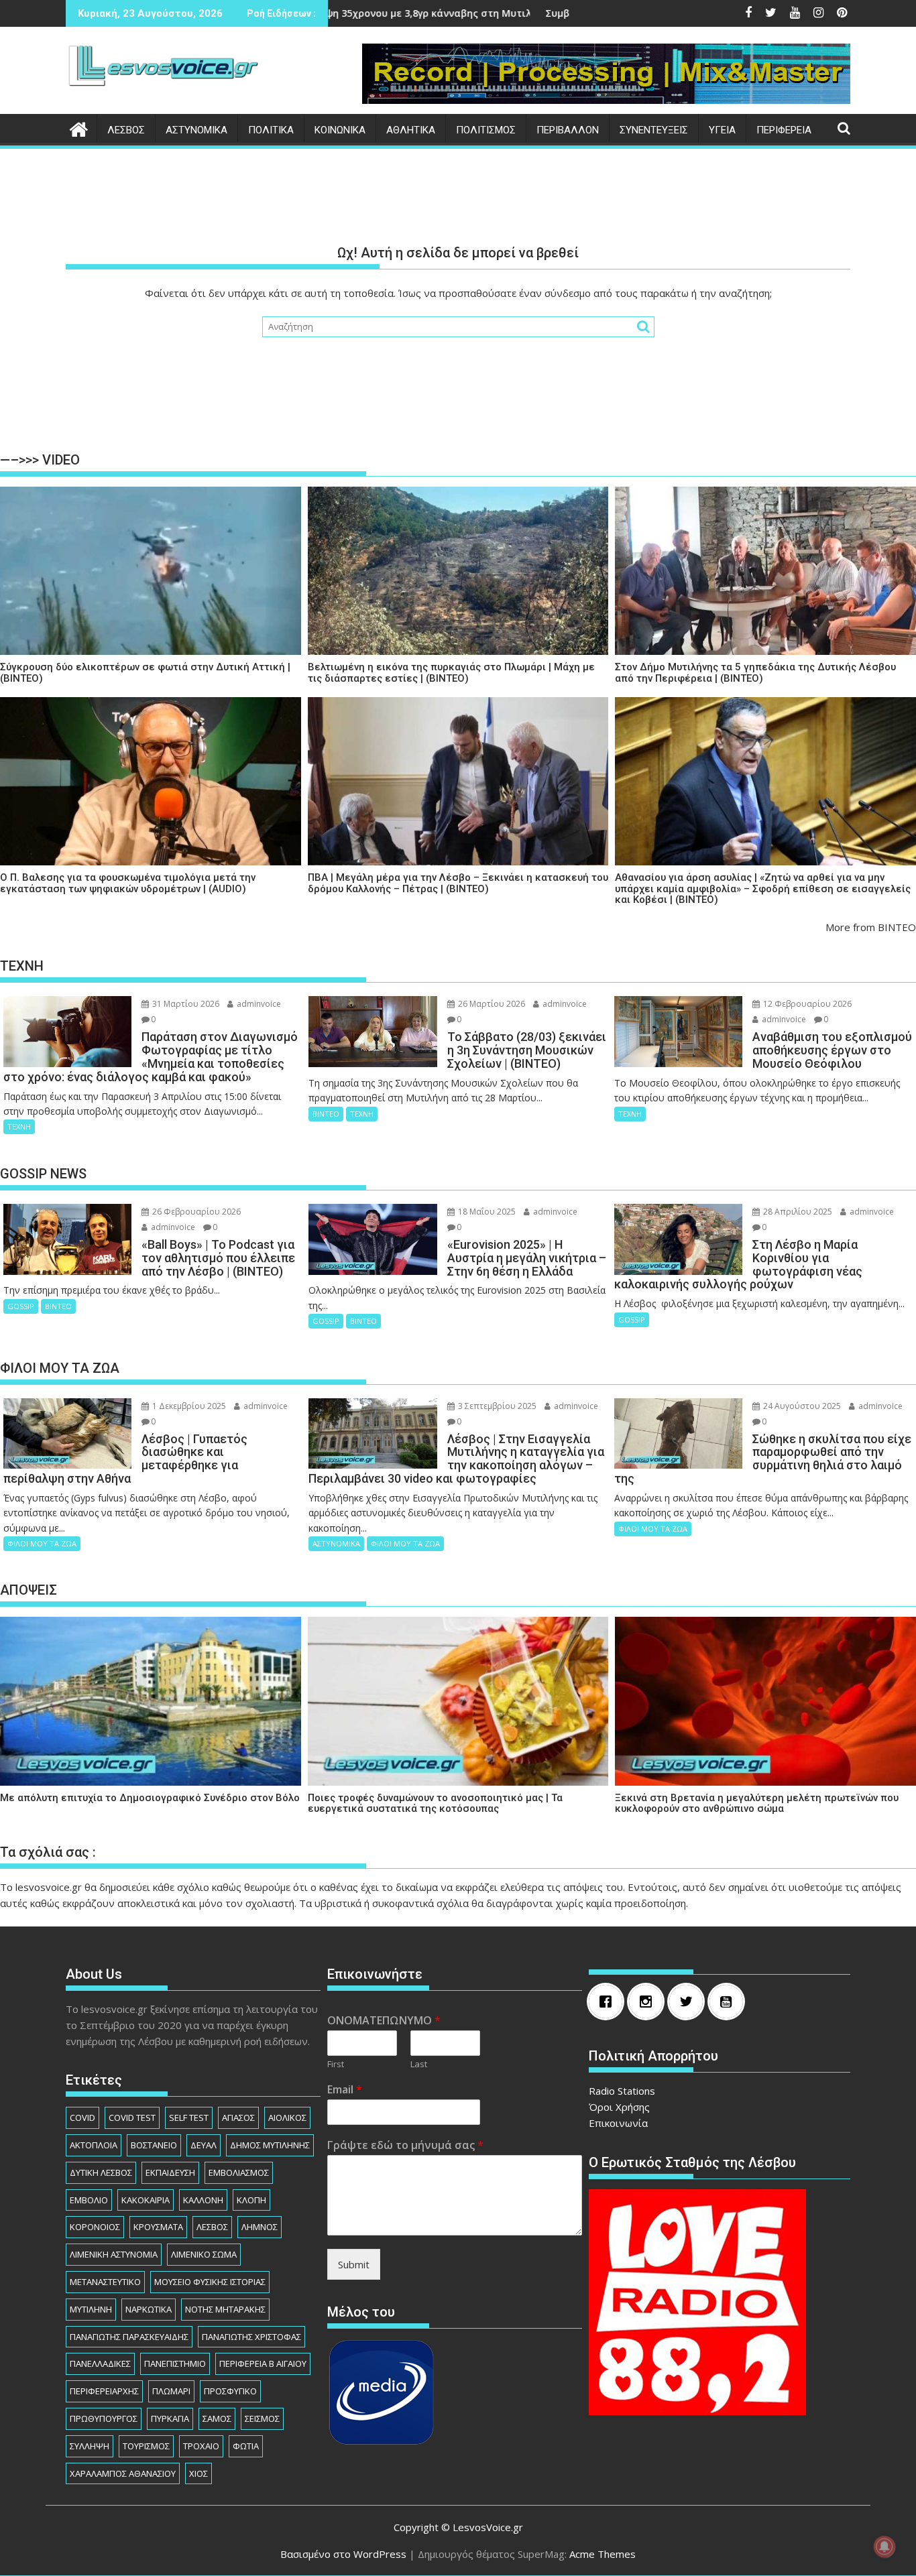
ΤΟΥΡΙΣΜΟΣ (146, 2446)
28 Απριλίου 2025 (797, 1212)
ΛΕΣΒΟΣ (126, 130)
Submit (354, 2264)
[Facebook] (609, 2002)
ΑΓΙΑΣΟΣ (238, 2118)
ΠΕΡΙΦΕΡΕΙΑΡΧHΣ (104, 2391)
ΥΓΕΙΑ (722, 130)
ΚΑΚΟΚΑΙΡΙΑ (146, 2200)
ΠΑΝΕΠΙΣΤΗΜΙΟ (175, 2364)
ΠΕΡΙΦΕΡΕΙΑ (784, 130)
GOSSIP (21, 1306)
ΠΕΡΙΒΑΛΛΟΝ (568, 130)
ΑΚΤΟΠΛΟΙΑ (94, 2145)
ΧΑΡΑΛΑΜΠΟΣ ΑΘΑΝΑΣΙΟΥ (123, 2473)
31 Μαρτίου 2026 (185, 1004)
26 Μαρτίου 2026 (491, 1004)
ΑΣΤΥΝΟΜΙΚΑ (196, 130)
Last (419, 2064)
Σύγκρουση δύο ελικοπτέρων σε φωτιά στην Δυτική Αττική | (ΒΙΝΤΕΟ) (145, 673)
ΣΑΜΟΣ (217, 2418)
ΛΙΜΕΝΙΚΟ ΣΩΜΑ (204, 2254)
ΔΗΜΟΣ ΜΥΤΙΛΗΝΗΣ (270, 2145)
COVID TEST (132, 2118)
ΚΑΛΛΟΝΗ (203, 2200)
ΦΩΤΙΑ (246, 2446)
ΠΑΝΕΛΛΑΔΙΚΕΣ (100, 2364)
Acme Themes (603, 2554)
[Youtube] (730, 2002)
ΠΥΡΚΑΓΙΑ (170, 2418)
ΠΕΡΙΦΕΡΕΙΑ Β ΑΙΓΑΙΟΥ (263, 2364)
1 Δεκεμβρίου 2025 (188, 1406)
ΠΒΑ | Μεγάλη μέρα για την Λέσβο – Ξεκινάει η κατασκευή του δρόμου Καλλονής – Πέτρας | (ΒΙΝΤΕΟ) (458, 883)
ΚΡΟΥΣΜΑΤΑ (158, 2227)
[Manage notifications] (884, 2547)
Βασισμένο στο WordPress (343, 2554)
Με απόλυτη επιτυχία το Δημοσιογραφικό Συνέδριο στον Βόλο (150, 1798)
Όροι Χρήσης (619, 2107)
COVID (82, 2118)
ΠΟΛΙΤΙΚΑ (271, 130)
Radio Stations (622, 2091)
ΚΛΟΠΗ (251, 2200)
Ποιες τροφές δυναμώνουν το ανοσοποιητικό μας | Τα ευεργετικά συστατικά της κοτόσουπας (435, 1803)
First (336, 2064)
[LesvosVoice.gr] (79, 128)
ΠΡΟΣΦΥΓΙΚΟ (230, 2391)
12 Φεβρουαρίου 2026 (806, 1004)
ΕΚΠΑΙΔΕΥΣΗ (170, 2172)
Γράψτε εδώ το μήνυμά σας (405, 2145)
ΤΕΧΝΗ (19, 1126)
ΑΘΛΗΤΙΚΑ (411, 130)
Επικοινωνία (618, 2123)
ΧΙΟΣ (198, 2473)
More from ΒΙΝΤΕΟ (871, 927)
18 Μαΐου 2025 (486, 1212)
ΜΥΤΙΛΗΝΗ (91, 2309)
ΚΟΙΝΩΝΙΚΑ (340, 130)
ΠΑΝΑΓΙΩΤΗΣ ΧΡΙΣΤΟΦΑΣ (251, 2337)
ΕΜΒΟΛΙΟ (89, 2200)
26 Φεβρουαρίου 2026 (195, 1212)
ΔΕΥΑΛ (204, 2145)
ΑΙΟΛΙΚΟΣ (287, 2118)
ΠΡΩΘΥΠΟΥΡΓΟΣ (104, 2418)
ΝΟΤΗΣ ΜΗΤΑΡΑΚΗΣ (225, 2309)
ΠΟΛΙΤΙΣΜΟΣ (486, 130)
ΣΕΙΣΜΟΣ (262, 2418)
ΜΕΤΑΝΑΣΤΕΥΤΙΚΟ (105, 2282)
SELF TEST (189, 2118)
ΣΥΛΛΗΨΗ (90, 2446)
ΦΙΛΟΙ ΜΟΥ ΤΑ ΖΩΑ (42, 1543)
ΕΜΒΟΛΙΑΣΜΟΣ (239, 2172)
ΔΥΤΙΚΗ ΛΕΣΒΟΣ (101, 2172)
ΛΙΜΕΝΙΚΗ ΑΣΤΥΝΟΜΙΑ (114, 2254)
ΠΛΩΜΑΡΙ (171, 2391)
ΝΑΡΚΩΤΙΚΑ (149, 2309)
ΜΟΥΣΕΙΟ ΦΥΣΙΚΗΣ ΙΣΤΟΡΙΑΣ (210, 2282)
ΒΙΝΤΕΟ (326, 1114)
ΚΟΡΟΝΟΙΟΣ (95, 2227)
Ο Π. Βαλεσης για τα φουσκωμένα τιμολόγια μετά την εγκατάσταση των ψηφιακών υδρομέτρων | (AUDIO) (128, 883)
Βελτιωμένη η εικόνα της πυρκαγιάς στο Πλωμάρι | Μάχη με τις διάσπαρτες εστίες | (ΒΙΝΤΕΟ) (451, 673)
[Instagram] (649, 2002)
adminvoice (258, 1004)
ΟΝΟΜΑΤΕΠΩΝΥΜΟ (384, 2021)
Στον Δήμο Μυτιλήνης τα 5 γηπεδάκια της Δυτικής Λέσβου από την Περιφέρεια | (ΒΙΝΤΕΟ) (755, 673)
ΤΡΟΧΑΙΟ (201, 2446)
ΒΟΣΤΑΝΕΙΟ (154, 2145)
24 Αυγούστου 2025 (801, 1406)
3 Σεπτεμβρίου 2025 (496, 1406)
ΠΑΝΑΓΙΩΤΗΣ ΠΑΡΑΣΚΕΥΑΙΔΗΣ (129, 2337)
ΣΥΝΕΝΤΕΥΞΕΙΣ (654, 130)
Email (345, 2090)
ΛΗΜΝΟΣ (260, 2227)
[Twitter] (689, 2002)
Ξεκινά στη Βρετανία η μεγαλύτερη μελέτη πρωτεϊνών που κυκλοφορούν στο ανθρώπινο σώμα (757, 1803)
